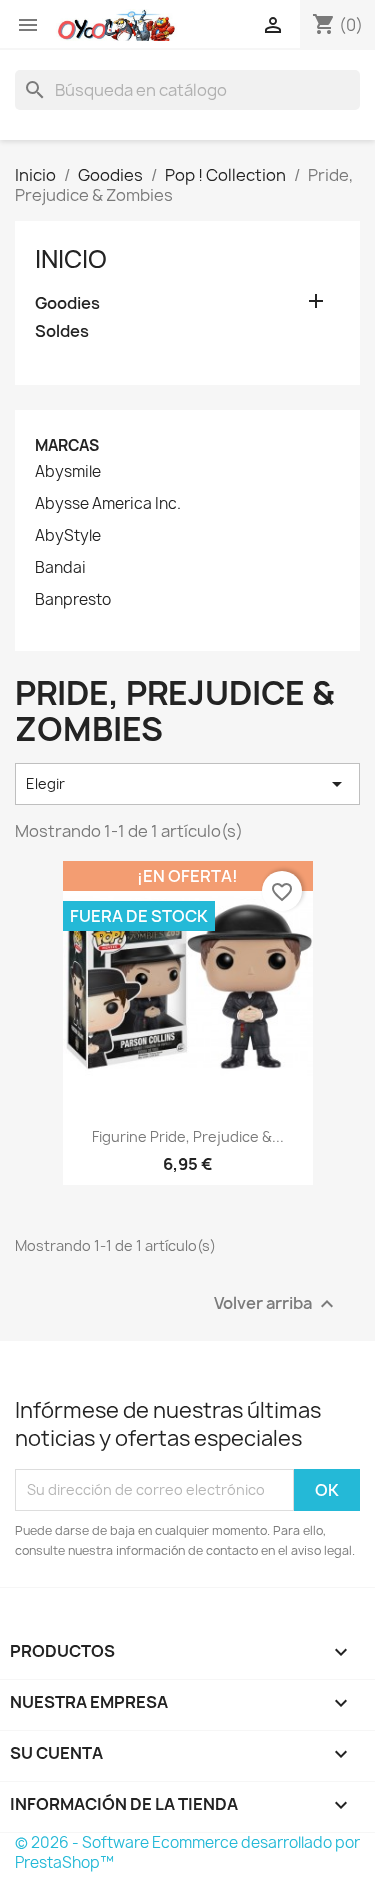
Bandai (60, 568)
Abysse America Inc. (108, 504)
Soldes (62, 331)
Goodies (67, 303)
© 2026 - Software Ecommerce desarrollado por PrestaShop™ (187, 1852)
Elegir (187, 784)
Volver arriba (276, 1303)
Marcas (67, 445)
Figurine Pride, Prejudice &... (188, 1136)
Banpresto (73, 600)
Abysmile (68, 472)
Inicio (71, 259)
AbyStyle (68, 536)
